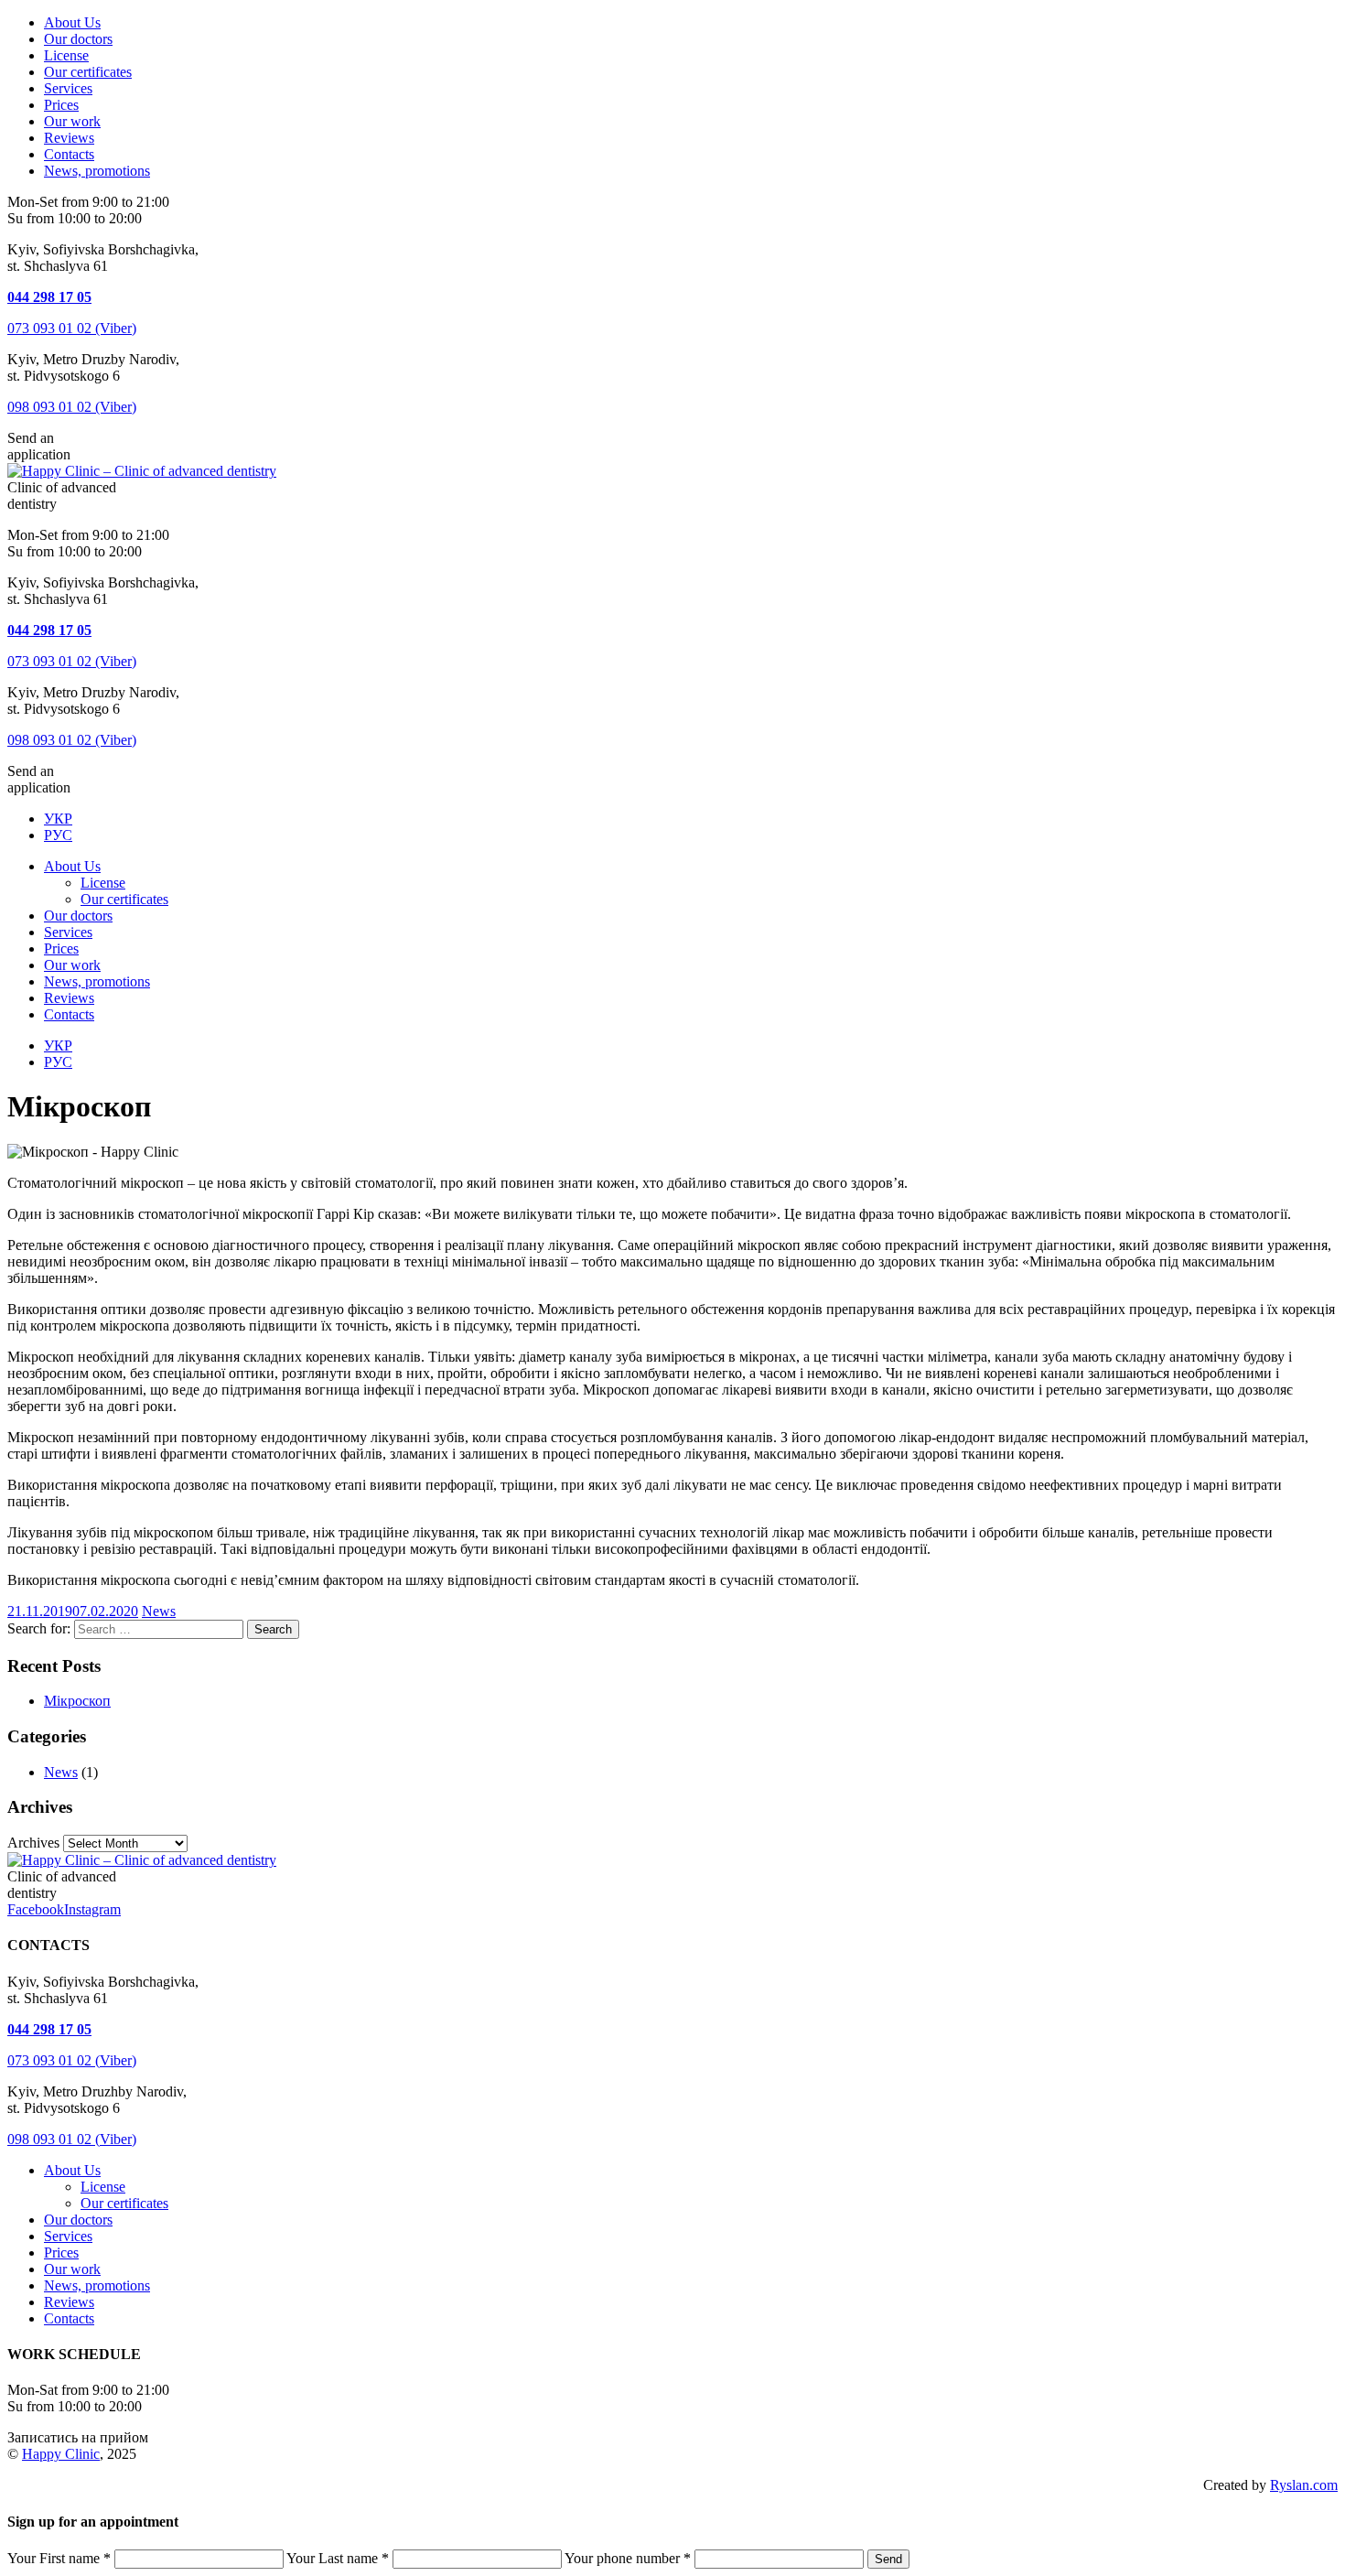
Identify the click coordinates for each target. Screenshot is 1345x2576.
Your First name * (59, 2558)
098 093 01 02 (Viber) (72, 407)
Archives (33, 1843)
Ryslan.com (1304, 2485)
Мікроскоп (77, 1701)
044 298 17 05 (49, 297)
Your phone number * (628, 2558)
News (159, 1611)
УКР (58, 819)
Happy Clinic (61, 2454)
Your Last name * (338, 2558)
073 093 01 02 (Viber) (72, 328)
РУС (58, 835)
